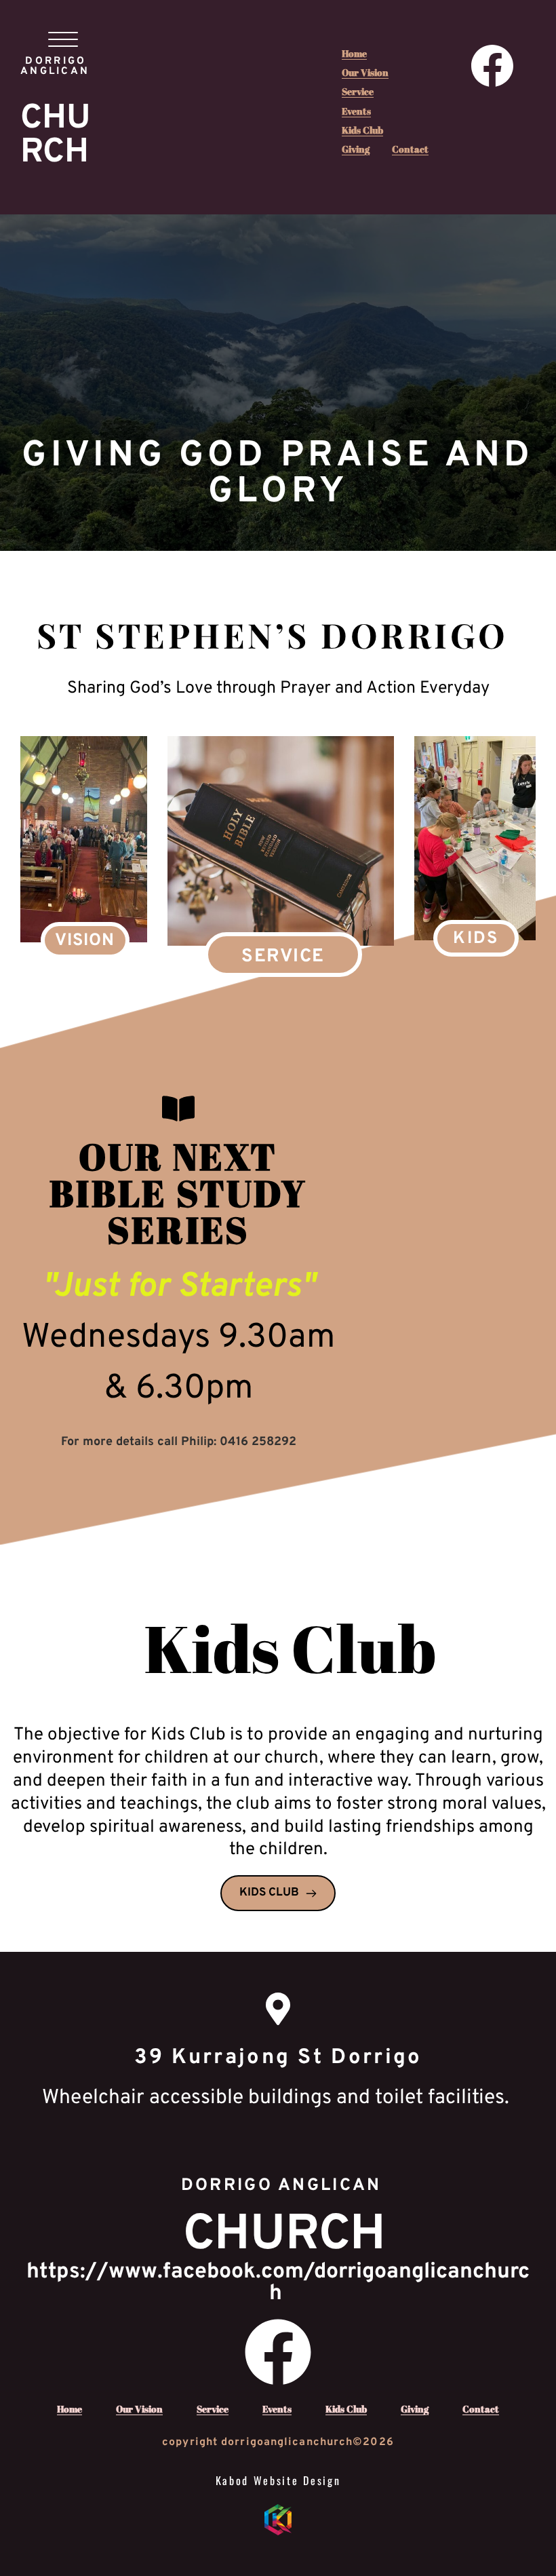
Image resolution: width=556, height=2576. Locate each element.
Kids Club (362, 130)
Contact (410, 149)
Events (356, 111)
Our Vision (365, 72)
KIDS (476, 939)
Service (358, 91)
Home (354, 53)
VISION (85, 941)
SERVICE (283, 957)
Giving (356, 149)
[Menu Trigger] (63, 39)
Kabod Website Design (278, 2480)
